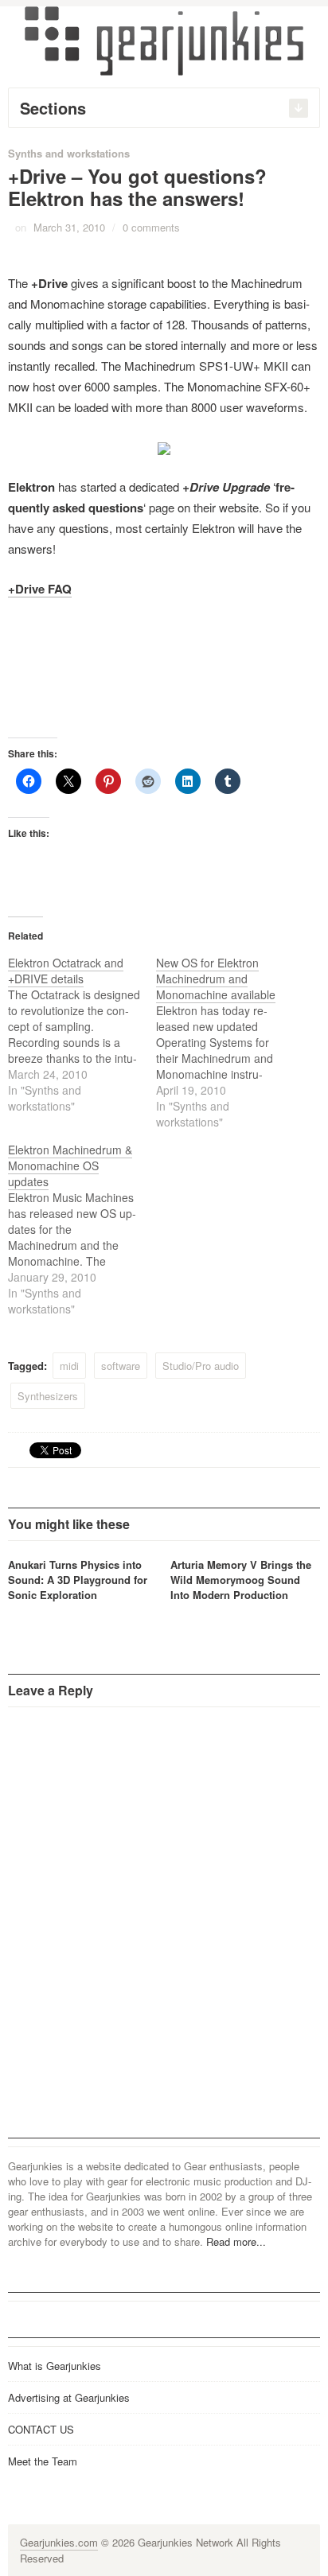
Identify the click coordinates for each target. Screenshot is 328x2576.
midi (69, 1366)
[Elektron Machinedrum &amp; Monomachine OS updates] (82, 1229)
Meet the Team (43, 2461)
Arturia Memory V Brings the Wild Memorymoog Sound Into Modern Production (241, 1580)
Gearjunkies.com (59, 2542)
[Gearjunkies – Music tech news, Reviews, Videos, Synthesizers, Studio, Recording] (164, 40)
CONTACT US (41, 2429)
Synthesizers (48, 1396)
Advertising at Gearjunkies (69, 2397)
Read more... (236, 2241)
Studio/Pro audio (201, 1366)
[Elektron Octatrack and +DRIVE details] (82, 1034)
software (121, 1366)
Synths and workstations (69, 153)
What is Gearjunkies (55, 2366)
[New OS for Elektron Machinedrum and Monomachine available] (230, 1042)
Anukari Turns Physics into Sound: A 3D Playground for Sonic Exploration (78, 1580)
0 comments (151, 227)
